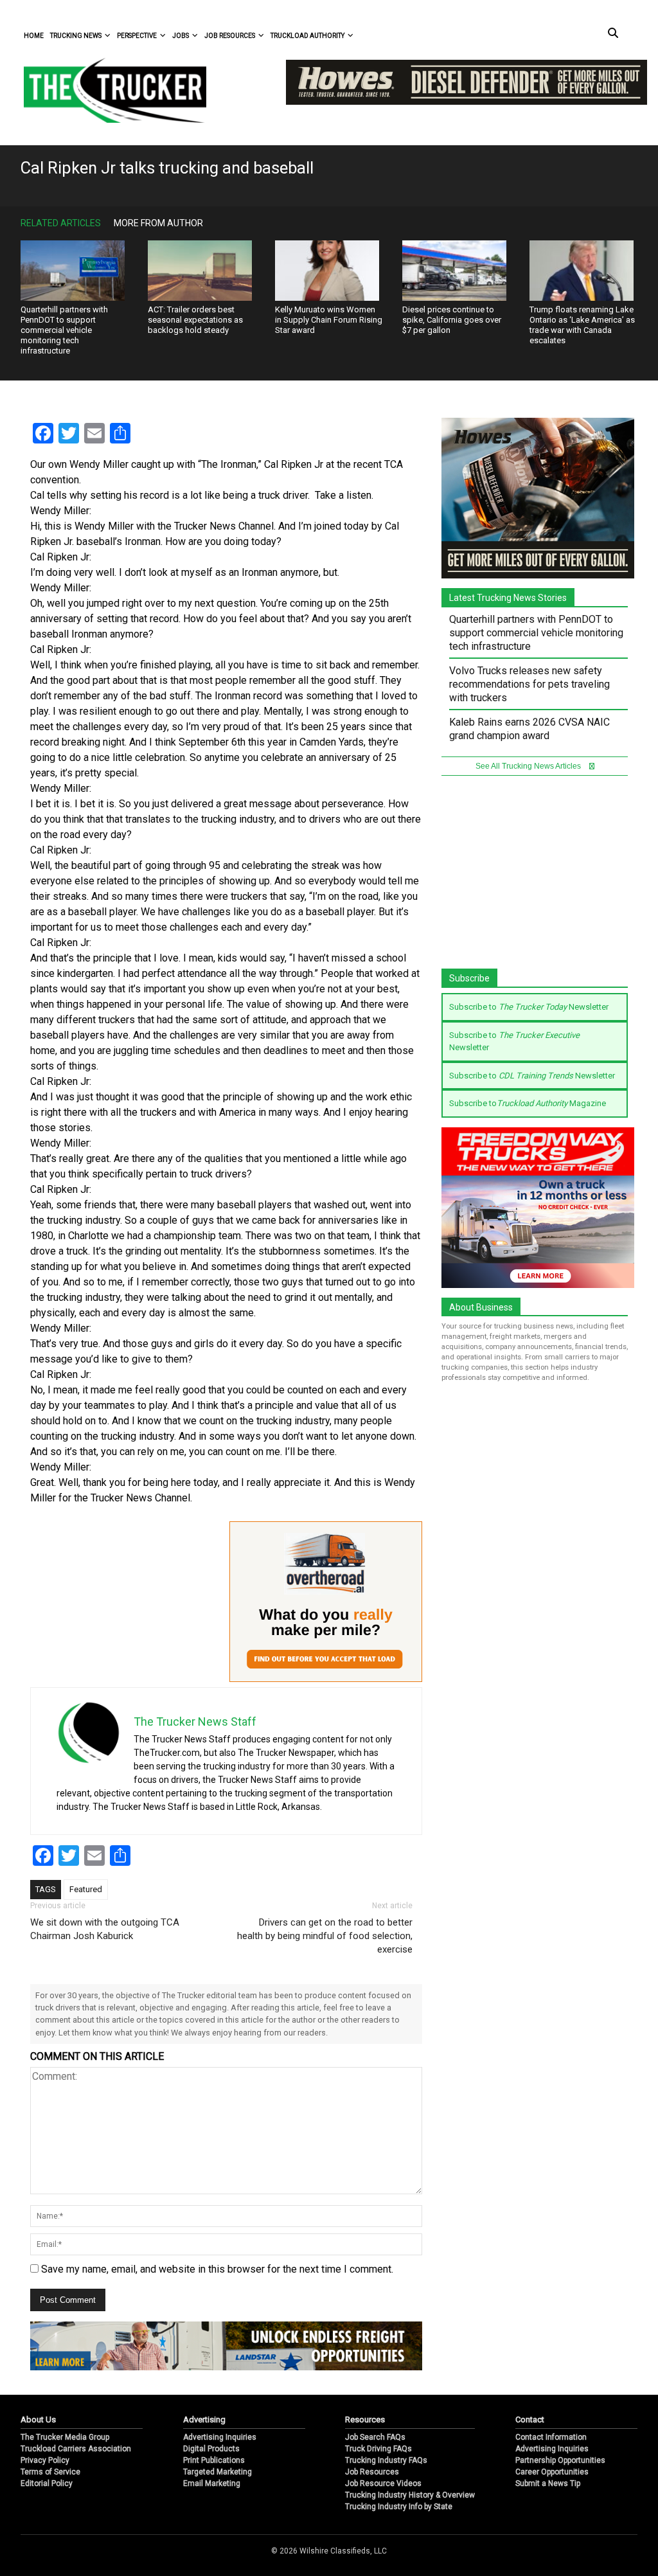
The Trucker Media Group (65, 2437)
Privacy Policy (45, 2460)
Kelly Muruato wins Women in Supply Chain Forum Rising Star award (329, 320)
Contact (530, 2419)
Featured (86, 1889)
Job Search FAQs (375, 2437)
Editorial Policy (47, 2483)
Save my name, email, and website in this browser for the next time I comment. (217, 2269)
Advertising (204, 2419)
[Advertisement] (538, 879)
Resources (365, 2419)
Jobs (181, 36)
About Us (38, 2419)
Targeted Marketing (218, 2472)
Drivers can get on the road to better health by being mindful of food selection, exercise (325, 1936)
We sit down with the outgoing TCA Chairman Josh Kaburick (105, 1929)
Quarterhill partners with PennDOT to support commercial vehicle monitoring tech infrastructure (64, 330)
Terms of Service (50, 2472)
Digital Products (211, 2449)
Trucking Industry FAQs (386, 2460)
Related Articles (61, 223)
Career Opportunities (552, 2472)
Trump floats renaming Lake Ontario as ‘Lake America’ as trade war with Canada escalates (582, 325)
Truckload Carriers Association (76, 2449)
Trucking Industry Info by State (399, 2507)
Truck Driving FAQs (378, 2449)
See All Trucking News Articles (529, 766)
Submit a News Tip (548, 2483)
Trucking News (76, 36)
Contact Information (551, 2437)
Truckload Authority (307, 36)
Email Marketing (212, 2483)
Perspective (137, 36)
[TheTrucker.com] (109, 90)
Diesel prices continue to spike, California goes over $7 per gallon (452, 320)
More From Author (158, 223)
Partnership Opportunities (560, 2460)
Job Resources (230, 36)
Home (34, 36)
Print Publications (214, 2460)
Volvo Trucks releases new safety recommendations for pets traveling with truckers (529, 684)
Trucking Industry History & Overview (410, 2495)
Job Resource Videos (383, 2483)
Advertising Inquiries (220, 2437)
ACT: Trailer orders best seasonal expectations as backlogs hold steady (195, 320)
